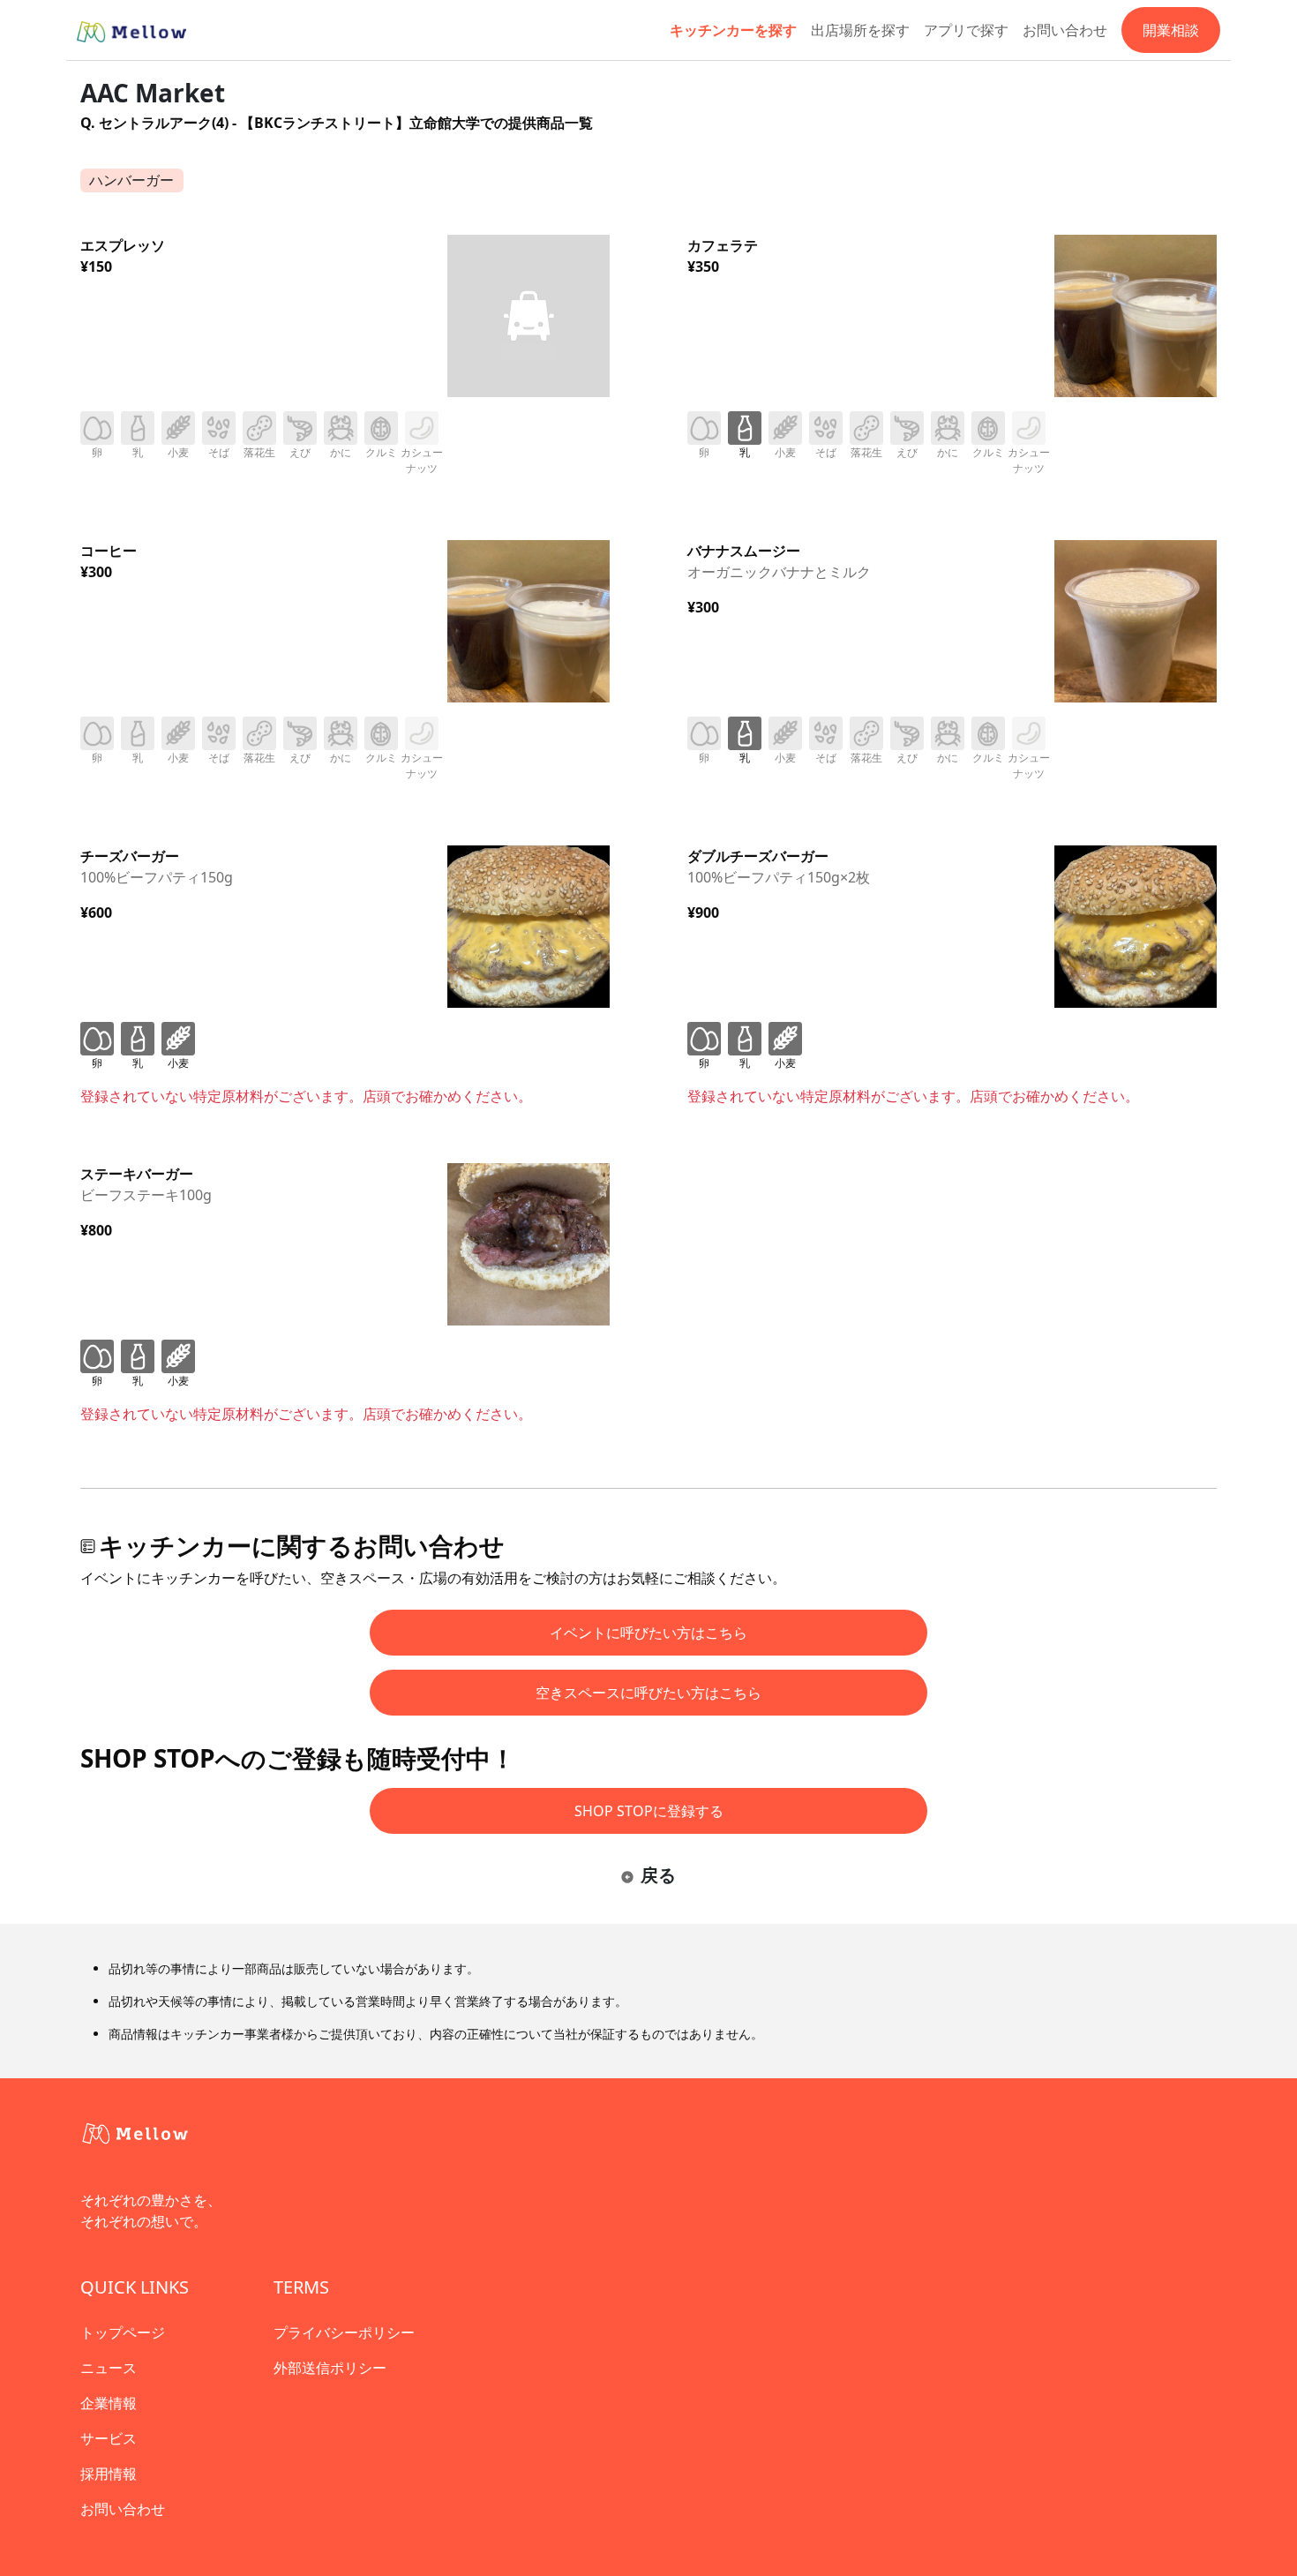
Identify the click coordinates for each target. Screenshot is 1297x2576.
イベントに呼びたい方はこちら (648, 1633)
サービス (109, 2438)
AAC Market (153, 93)
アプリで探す (966, 30)
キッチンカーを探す (733, 30)
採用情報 (109, 2474)
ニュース (109, 2368)
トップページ (123, 2332)
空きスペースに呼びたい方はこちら (648, 1693)
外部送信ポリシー (330, 2368)
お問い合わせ (1065, 30)
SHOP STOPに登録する (649, 1811)
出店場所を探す (860, 30)
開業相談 (1171, 30)
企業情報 (109, 2403)
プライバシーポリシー (344, 2332)
